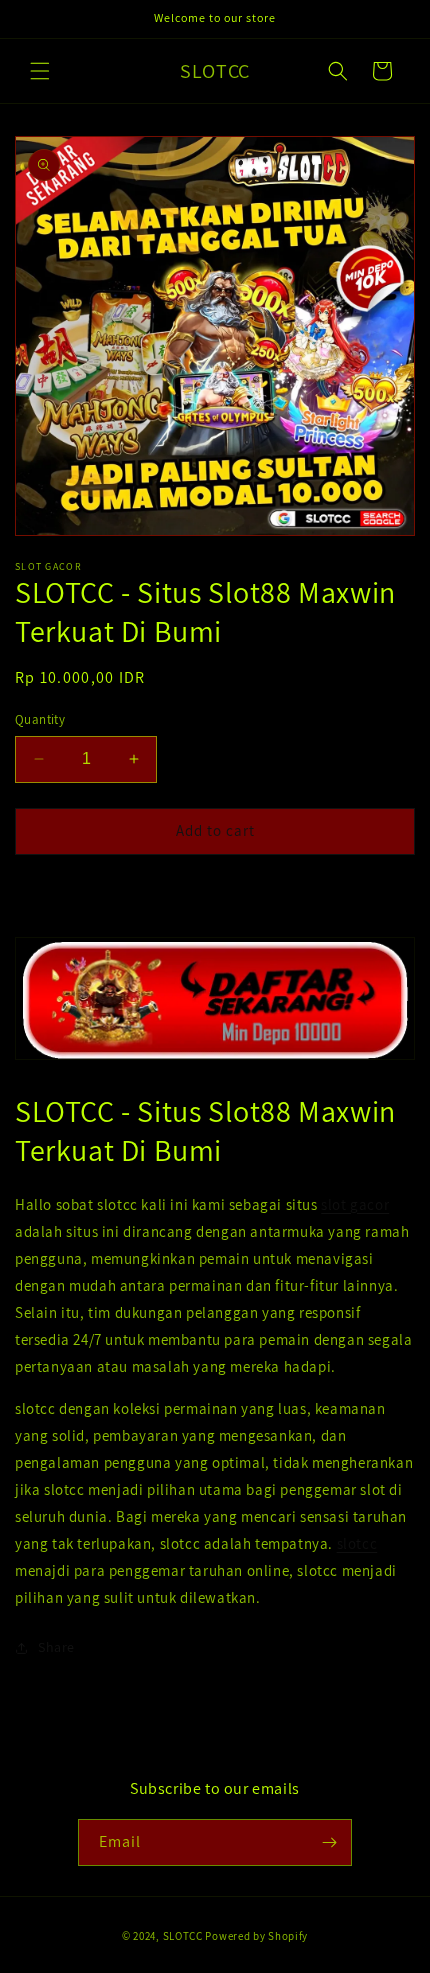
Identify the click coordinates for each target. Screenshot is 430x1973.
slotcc (357, 1543)
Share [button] (56, 1647)
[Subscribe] (329, 1842)
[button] (40, 71)
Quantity (40, 719)
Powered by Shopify (256, 1936)
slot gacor (355, 1204)
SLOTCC (183, 1936)
